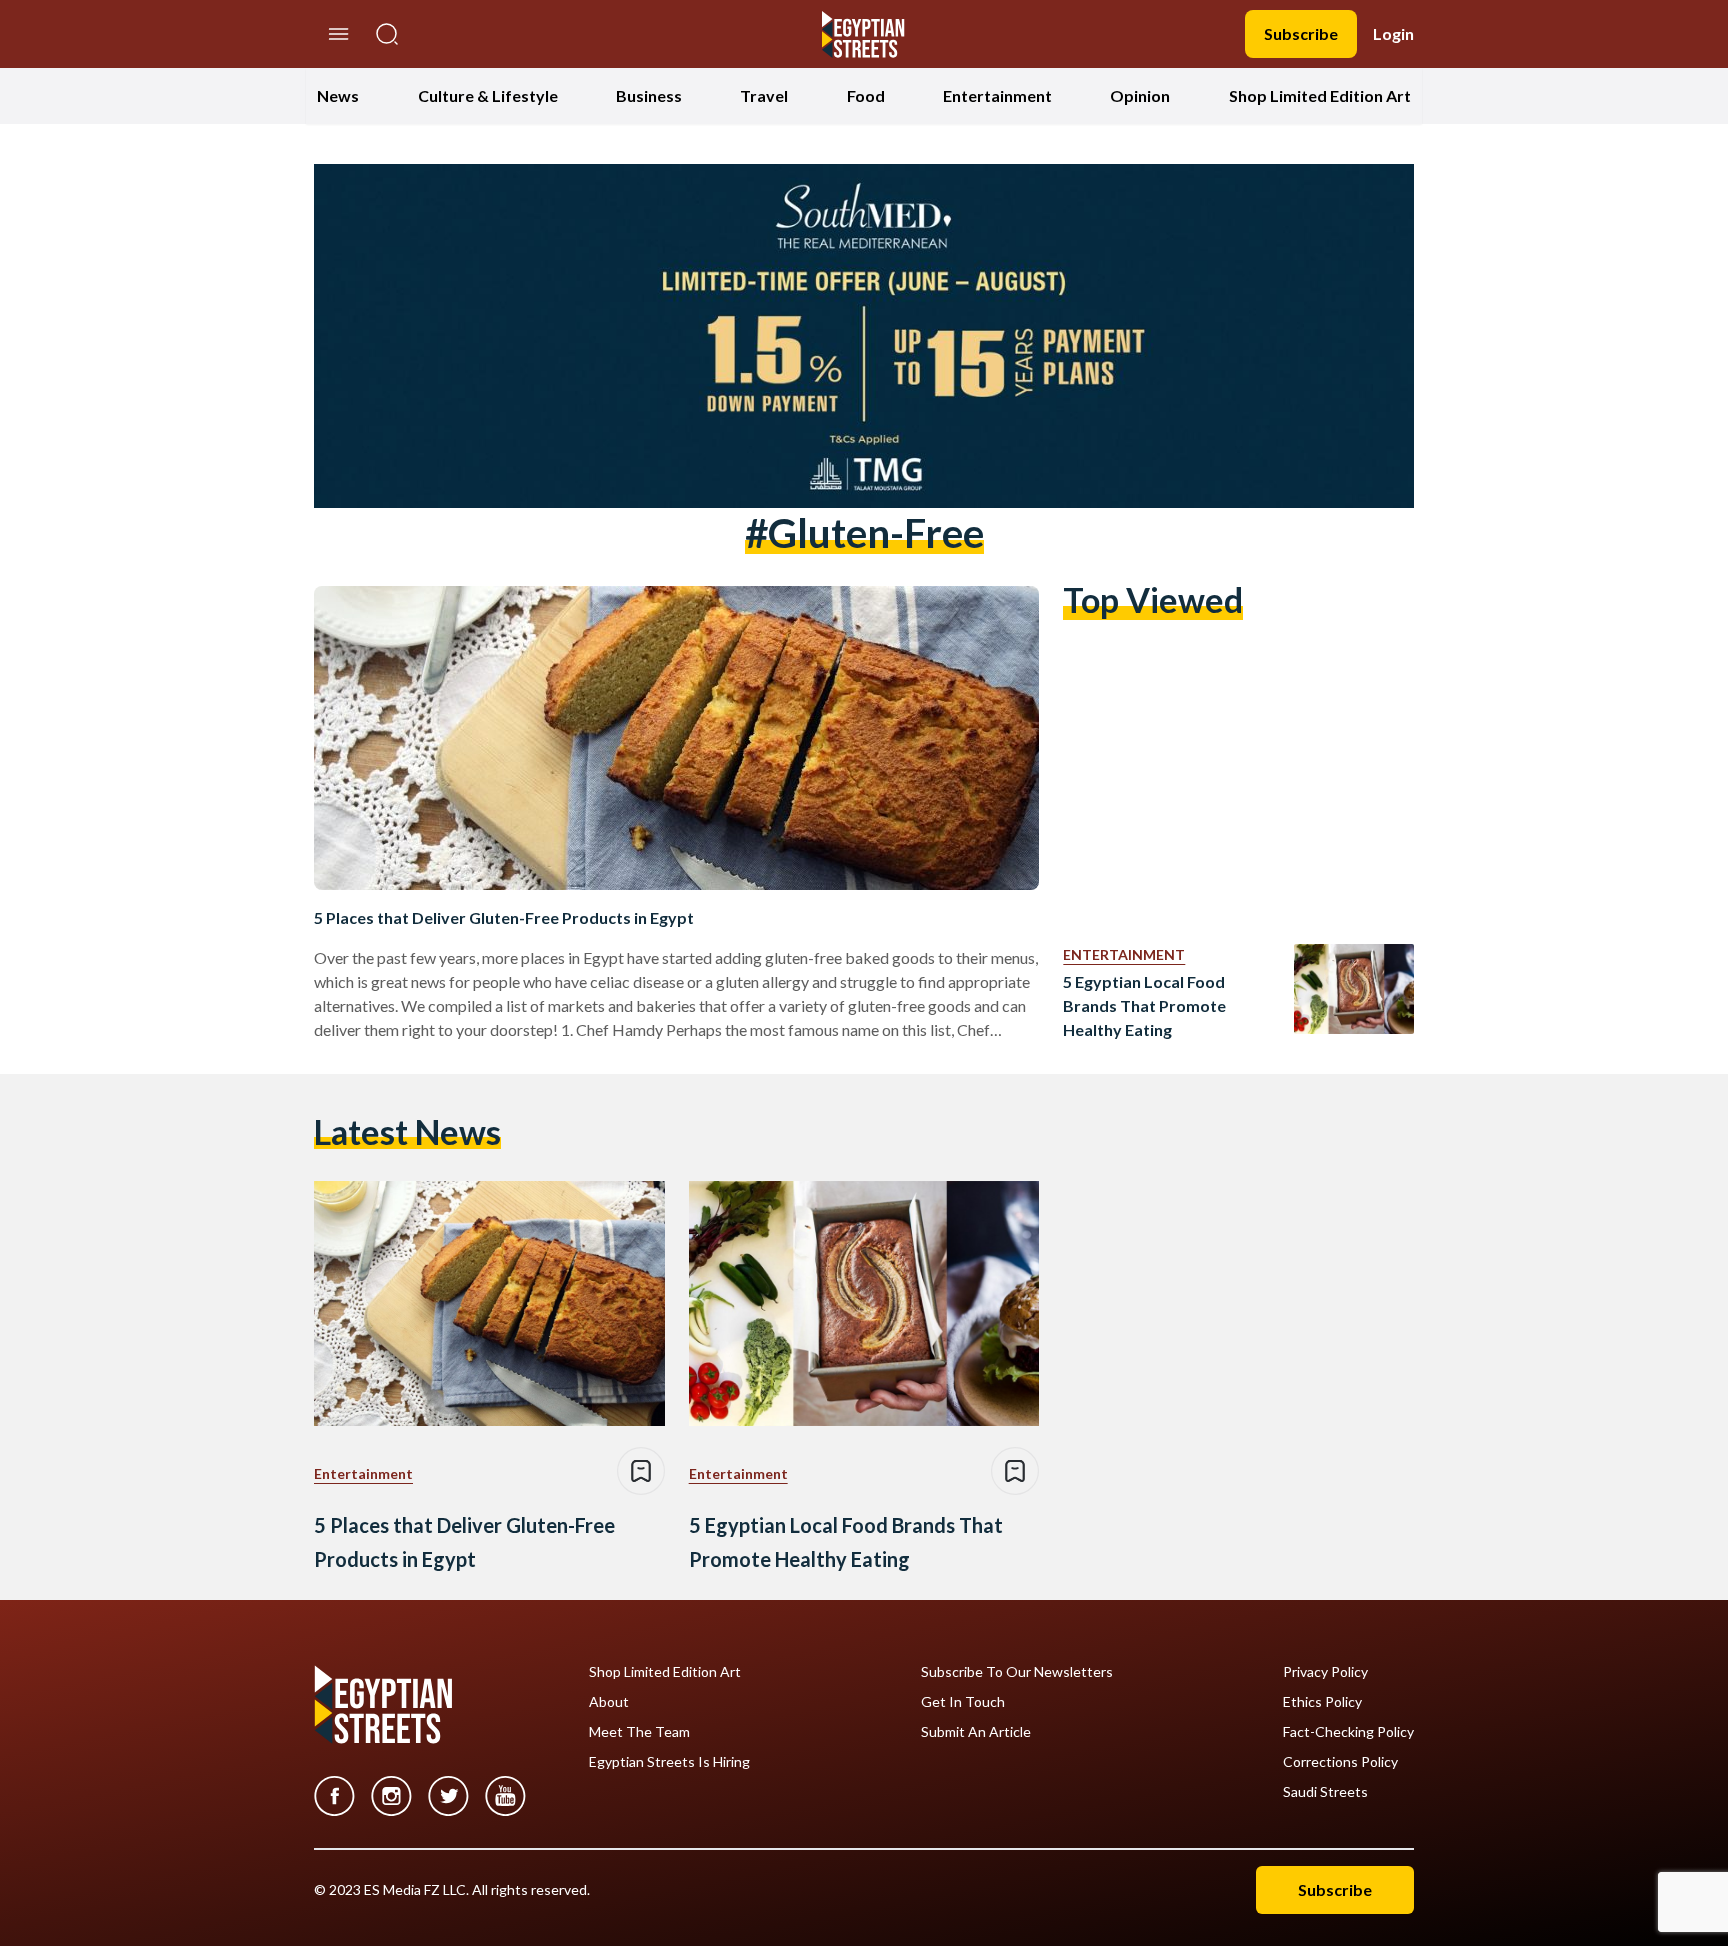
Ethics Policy (1322, 1702)
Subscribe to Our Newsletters (1017, 1672)
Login (1393, 33)
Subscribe (1301, 33)
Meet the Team (639, 1732)
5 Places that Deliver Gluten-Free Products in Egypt (504, 917)
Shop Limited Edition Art (1320, 95)
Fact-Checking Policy (1348, 1732)
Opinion (1140, 95)
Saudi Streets (1325, 1792)
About (609, 1702)
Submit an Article (976, 1732)
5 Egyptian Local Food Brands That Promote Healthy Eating (1144, 1005)
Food (866, 95)
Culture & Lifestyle (488, 95)
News (338, 95)
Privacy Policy (1325, 1672)
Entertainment (997, 95)
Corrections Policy (1340, 1762)
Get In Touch (963, 1702)
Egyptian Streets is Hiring (669, 1762)
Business (649, 95)
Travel (764, 95)
